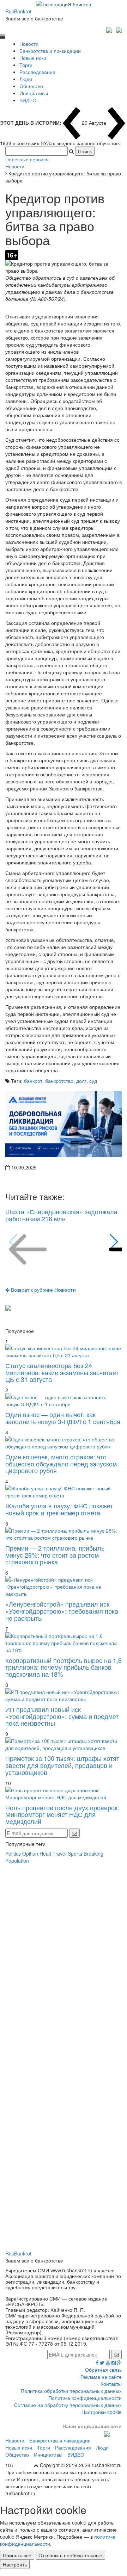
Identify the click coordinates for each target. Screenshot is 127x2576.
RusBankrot (18, 11)
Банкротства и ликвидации (50, 51)
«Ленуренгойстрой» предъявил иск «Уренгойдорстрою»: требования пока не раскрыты (62, 1611)
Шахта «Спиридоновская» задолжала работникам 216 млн (61, 1215)
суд (93, 1081)
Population (17, 1861)
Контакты (111, 2384)
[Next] (113, 1242)
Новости (29, 44)
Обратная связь (103, 2370)
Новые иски (33, 58)
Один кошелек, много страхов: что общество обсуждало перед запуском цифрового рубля (61, 1464)
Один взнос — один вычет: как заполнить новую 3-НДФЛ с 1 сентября (63, 1418)
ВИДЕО (28, 100)
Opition (30, 1854)
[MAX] (110, 29)
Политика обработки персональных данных (71, 2391)
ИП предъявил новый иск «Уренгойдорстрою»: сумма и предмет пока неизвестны (62, 1716)
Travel (59, 1854)
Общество (31, 86)
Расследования (37, 72)
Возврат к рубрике (43, 1290)
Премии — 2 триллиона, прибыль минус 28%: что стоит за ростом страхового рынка (55, 1555)
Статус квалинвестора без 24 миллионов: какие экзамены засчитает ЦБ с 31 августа (62, 1372)
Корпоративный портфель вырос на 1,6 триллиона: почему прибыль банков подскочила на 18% (64, 1667)
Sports (75, 1854)
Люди (26, 79)
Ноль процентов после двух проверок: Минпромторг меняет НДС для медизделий (62, 1814)
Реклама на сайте (101, 2377)
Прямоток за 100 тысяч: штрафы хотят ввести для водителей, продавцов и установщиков (62, 1765)
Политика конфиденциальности (85, 2398)
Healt (45, 1854)
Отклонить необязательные (70, 2555)
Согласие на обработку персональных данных (68, 2405)
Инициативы (34, 93)
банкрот (33, 1081)
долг (81, 1081)
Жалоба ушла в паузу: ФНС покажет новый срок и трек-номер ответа (59, 1509)
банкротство (59, 1081)
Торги (26, 65)
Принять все (17, 2555)
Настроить (15, 2564)
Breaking (93, 1854)
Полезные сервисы (27, 159)
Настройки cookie (102, 2412)
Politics (13, 1854)
